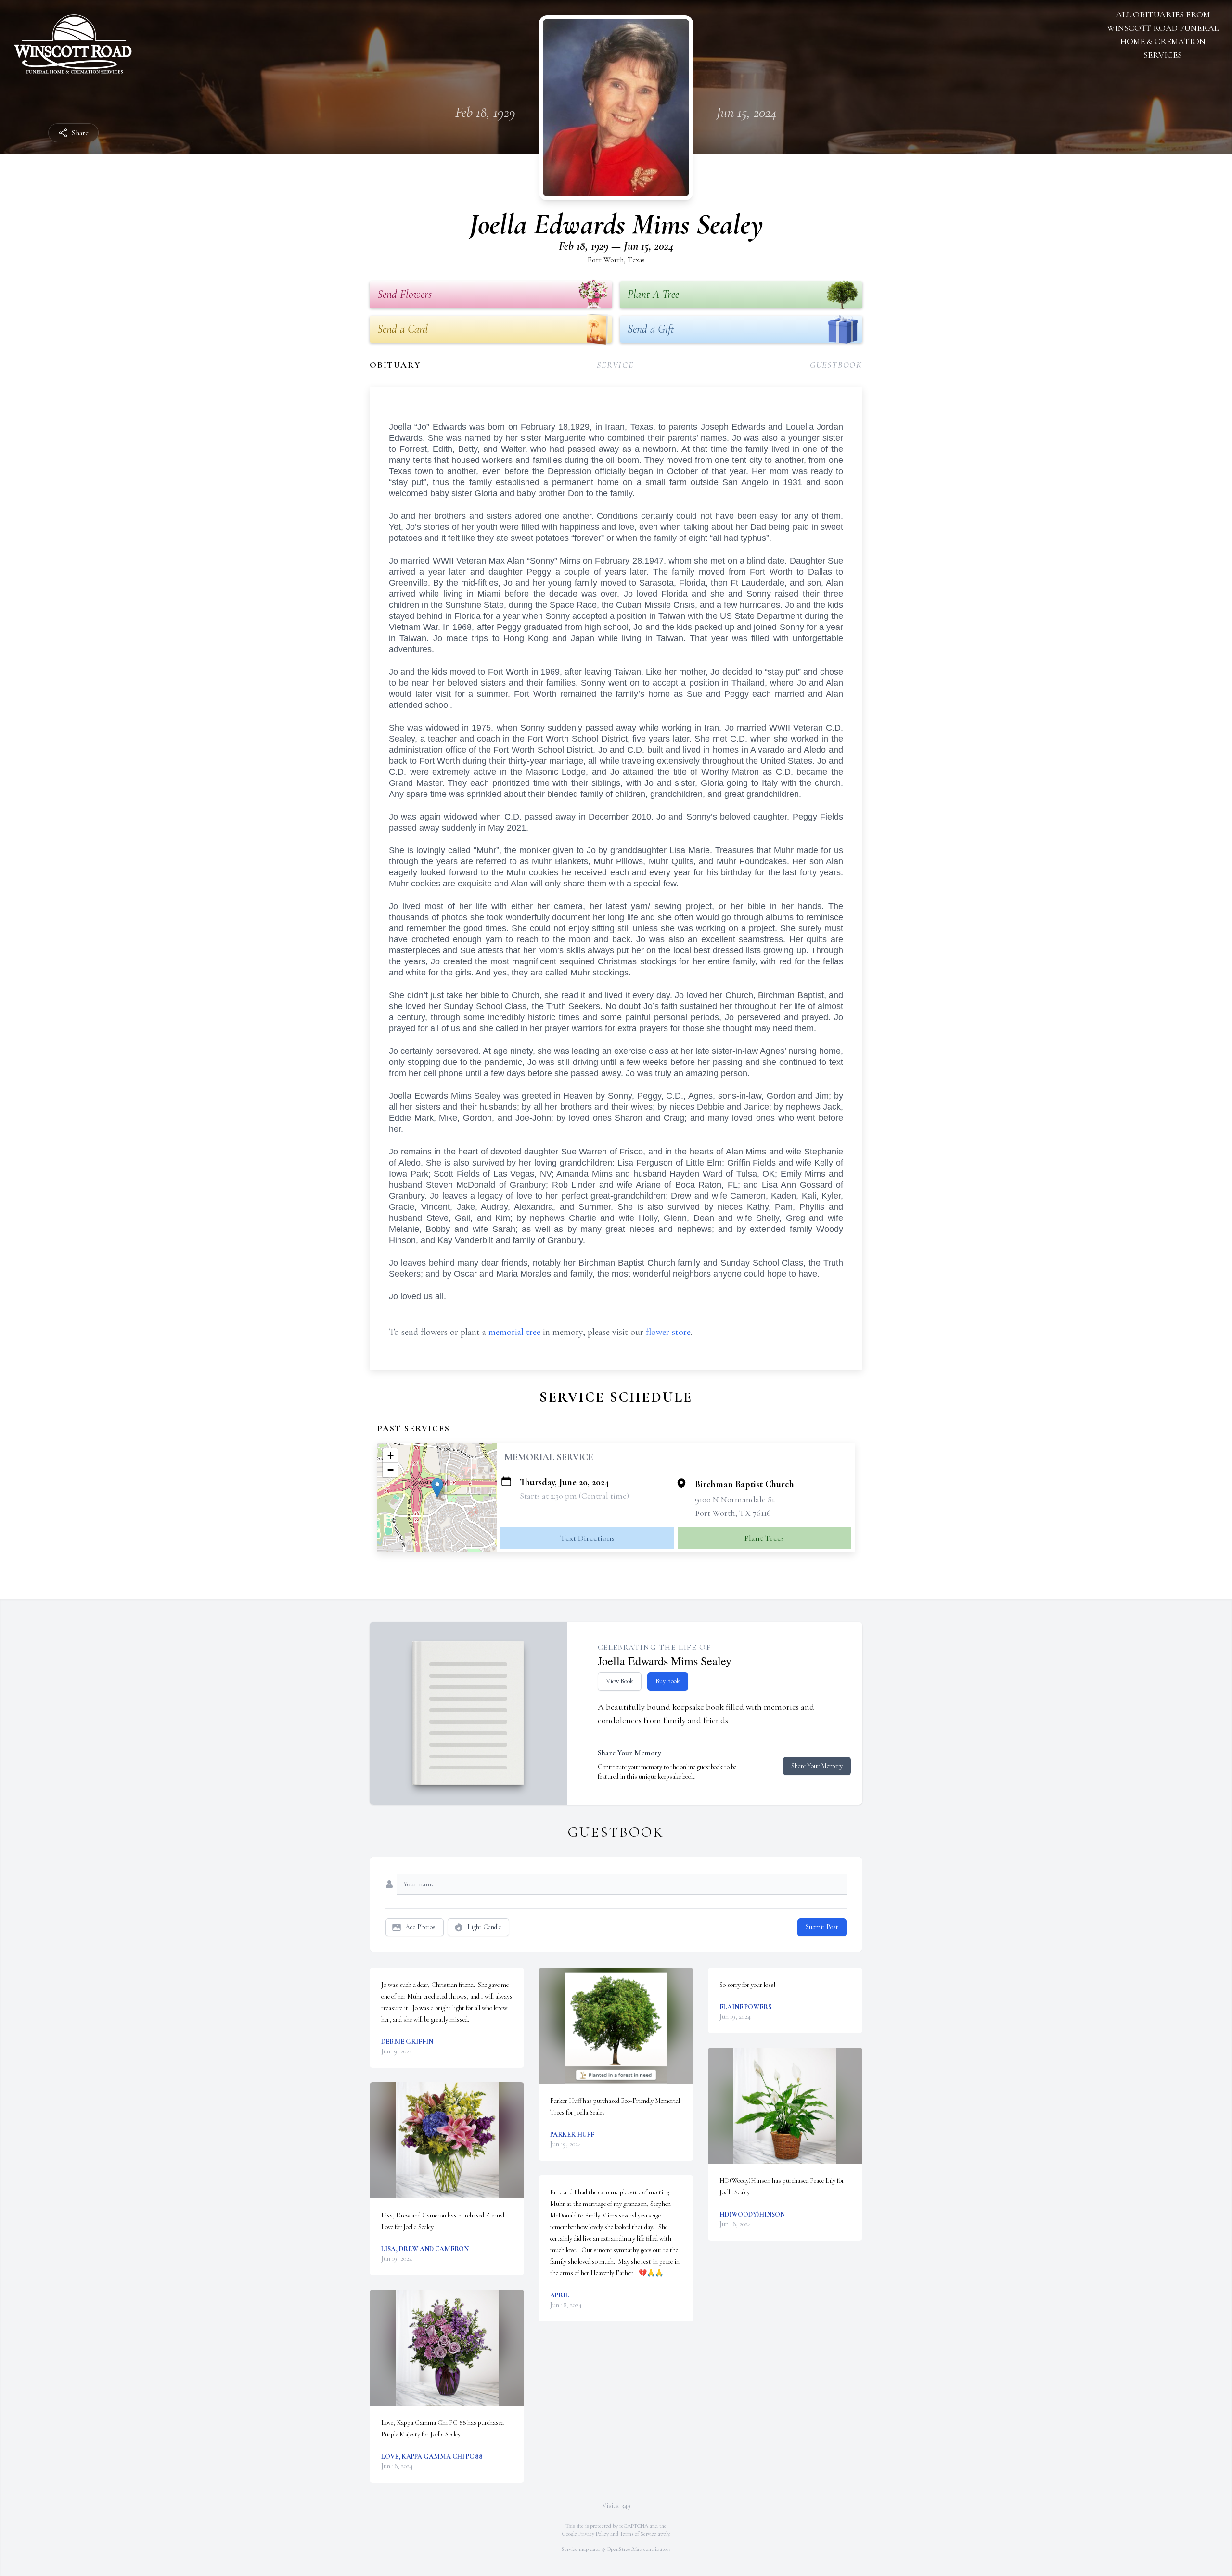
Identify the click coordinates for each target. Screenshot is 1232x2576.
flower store (668, 1332)
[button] (437, 1488)
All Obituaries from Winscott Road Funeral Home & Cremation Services (1163, 35)
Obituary (395, 365)
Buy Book (668, 1681)
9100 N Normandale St (735, 1499)
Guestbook (836, 365)
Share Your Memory (817, 1766)
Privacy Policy (594, 2534)
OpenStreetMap (624, 2549)
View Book (620, 1681)
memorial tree (514, 1332)
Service (615, 365)
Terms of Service (638, 2534)
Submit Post (822, 1927)
